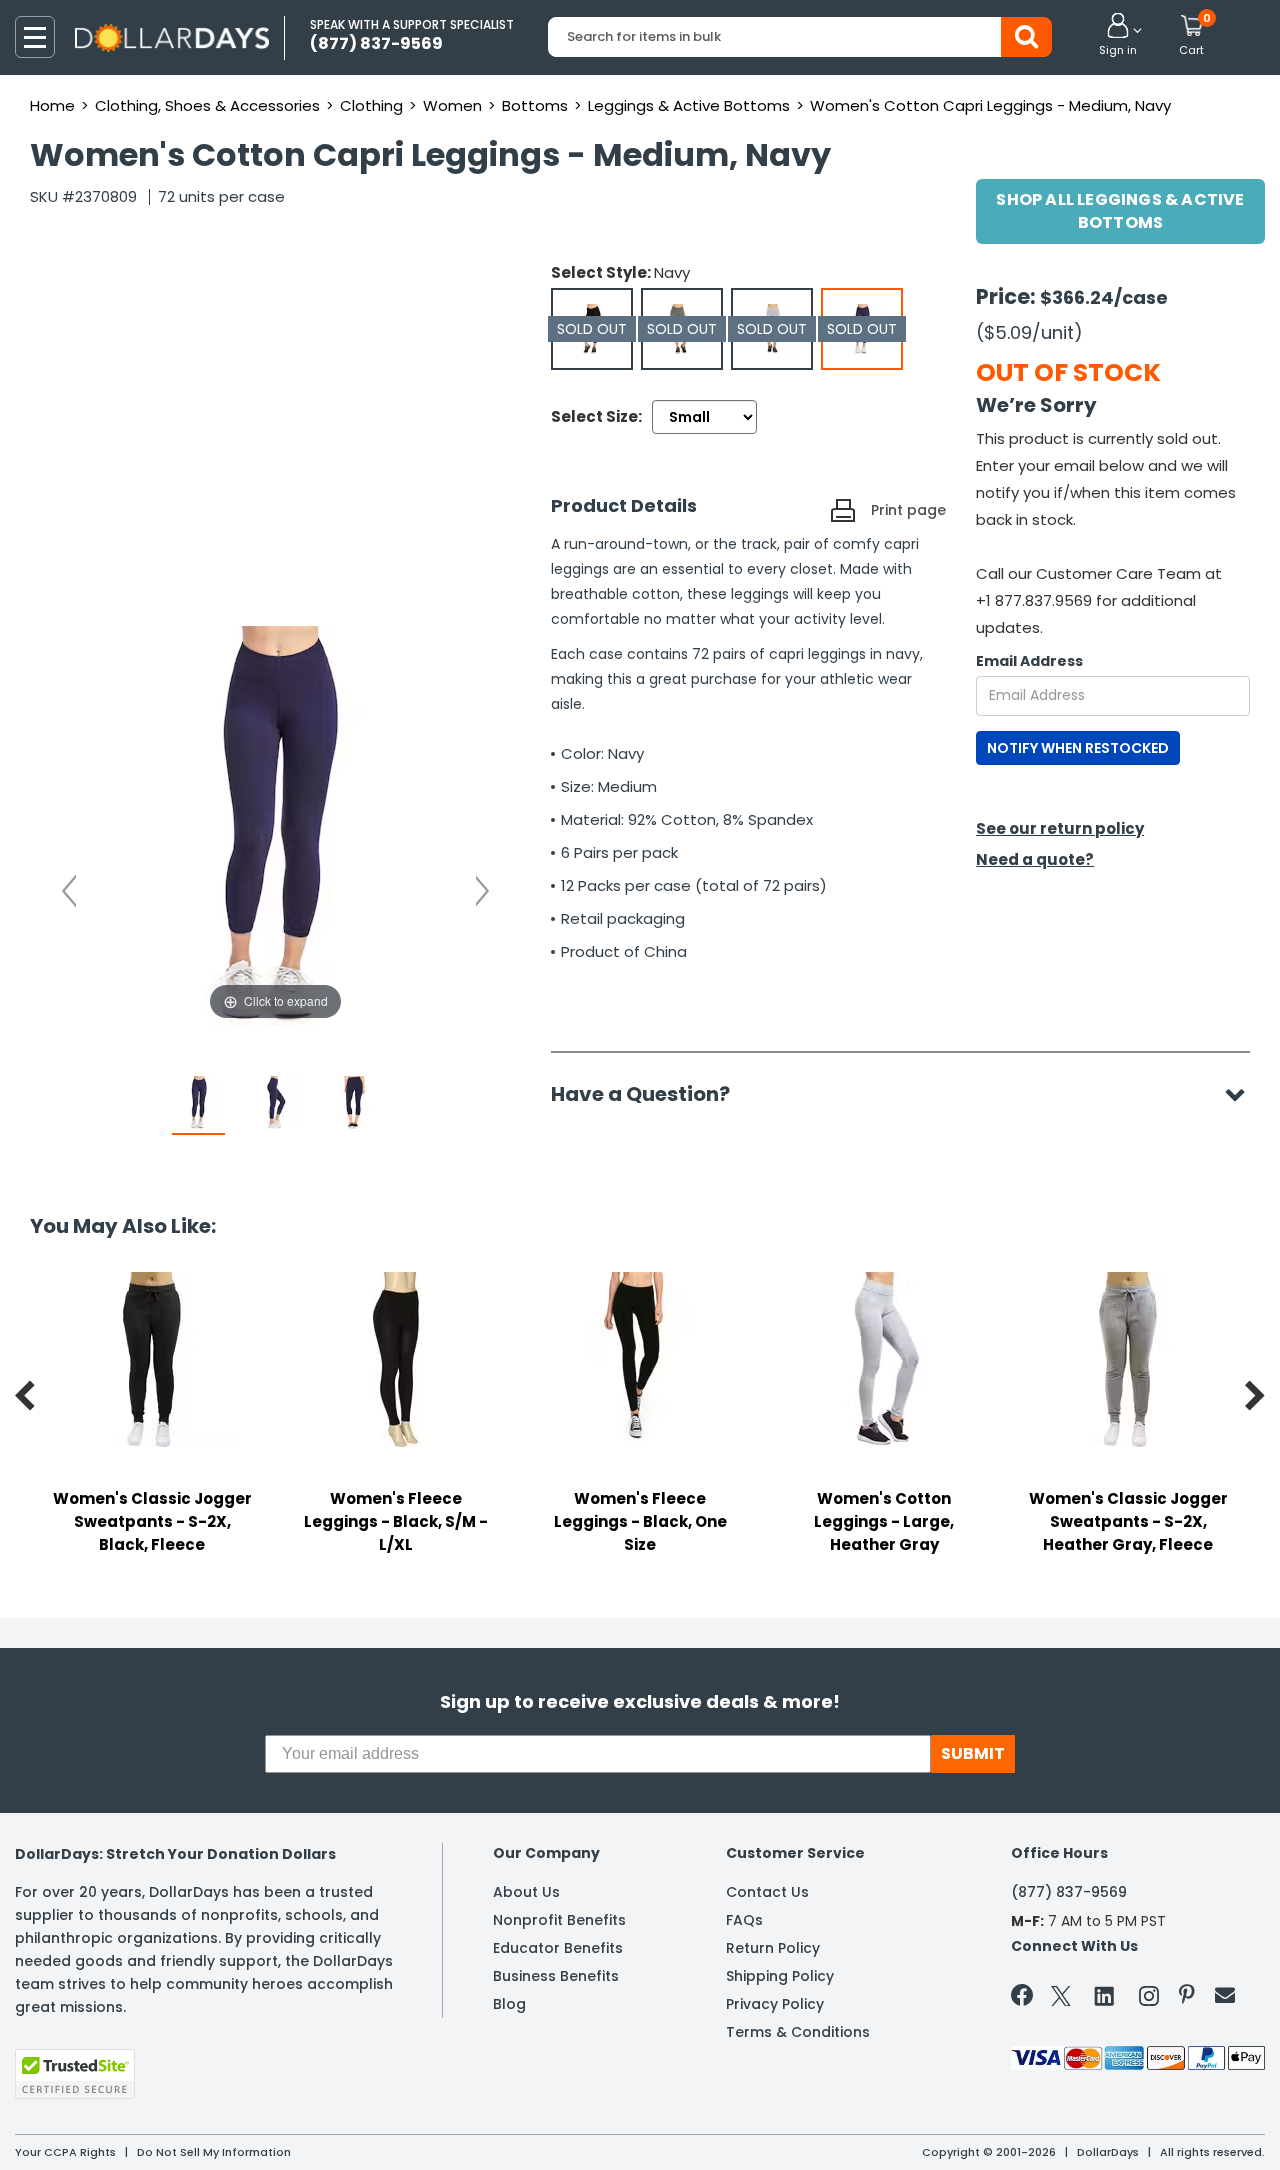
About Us (526, 1892)
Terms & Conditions (798, 2032)
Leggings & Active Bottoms (689, 105)
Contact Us (767, 1892)
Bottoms (535, 105)
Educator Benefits (558, 1948)
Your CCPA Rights (65, 2152)
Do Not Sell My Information (214, 2152)
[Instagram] (1149, 1999)
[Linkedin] (1105, 1995)
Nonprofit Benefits (559, 1920)
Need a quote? (1035, 859)
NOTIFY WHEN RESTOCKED (1078, 748)
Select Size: (596, 416)
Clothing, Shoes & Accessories (207, 105)
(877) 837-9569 (1069, 1892)
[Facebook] (1025, 1999)
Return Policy (773, 1948)
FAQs (744, 1920)
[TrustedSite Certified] (75, 2074)
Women (452, 105)
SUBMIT (973, 1753)
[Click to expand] (275, 824)
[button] (1118, 36)
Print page (908, 510)
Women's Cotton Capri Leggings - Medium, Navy (990, 105)
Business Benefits (556, 1976)
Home (52, 105)
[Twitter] (1061, 1999)
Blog (509, 2004)
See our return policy (1060, 828)
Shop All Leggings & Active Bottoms (1120, 211)
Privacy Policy (775, 2004)
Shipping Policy (780, 1976)
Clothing (371, 105)
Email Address (1029, 661)
